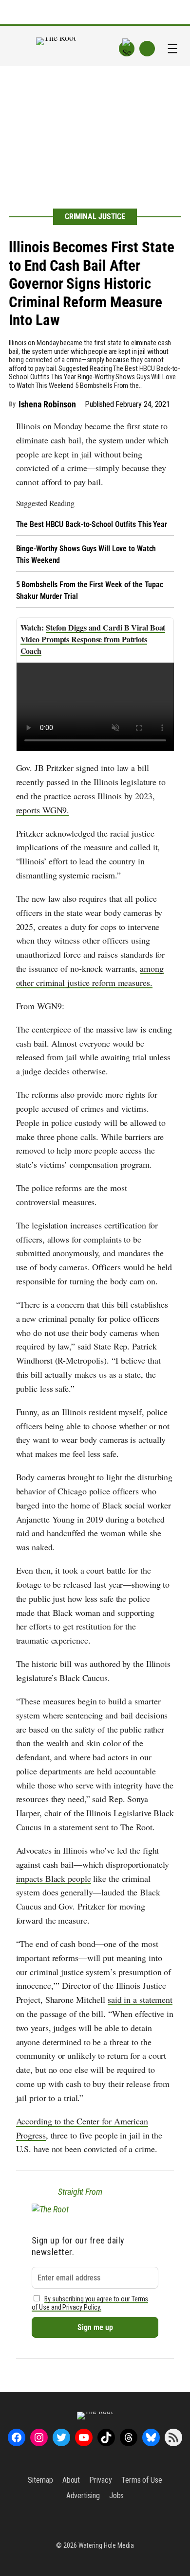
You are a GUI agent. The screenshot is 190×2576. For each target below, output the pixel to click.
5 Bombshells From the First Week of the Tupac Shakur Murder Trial (90, 590)
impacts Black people (54, 1878)
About (71, 2480)
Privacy (100, 2480)
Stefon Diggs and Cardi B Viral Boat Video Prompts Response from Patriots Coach (93, 639)
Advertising (83, 2496)
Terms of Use (142, 2480)
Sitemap (40, 2480)
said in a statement (140, 1999)
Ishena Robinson (47, 404)
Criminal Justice (95, 217)
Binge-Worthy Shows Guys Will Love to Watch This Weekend (86, 554)
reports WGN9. (43, 810)
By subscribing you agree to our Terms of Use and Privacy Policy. (90, 2303)
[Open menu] (172, 49)
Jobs (117, 2496)
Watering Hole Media (106, 2545)
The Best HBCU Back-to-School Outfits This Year (92, 524)
